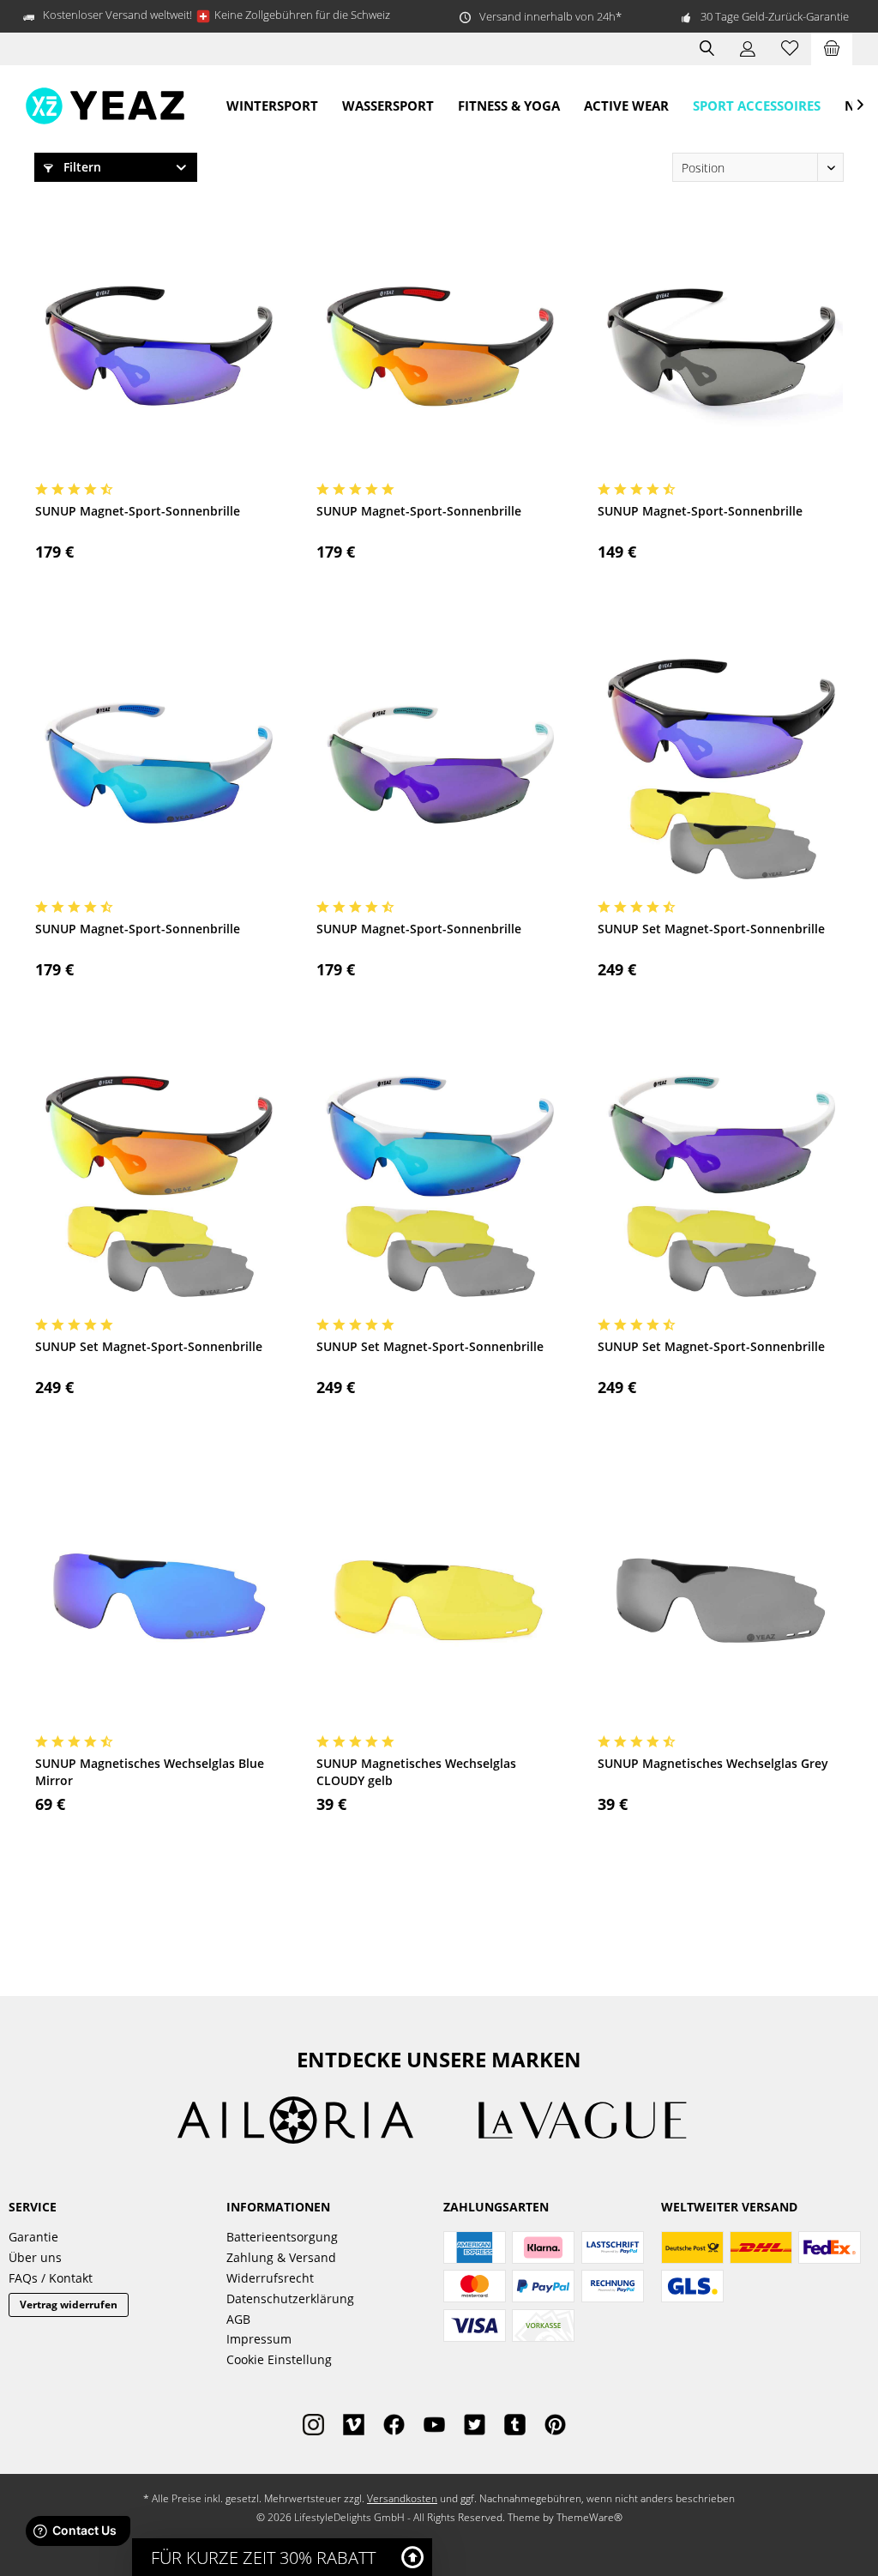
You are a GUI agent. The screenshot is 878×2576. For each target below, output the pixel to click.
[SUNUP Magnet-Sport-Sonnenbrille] (158, 348)
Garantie (33, 2237)
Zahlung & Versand (281, 2257)
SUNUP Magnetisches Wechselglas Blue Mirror (150, 1772)
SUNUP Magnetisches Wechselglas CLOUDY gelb (416, 1772)
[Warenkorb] (832, 49)
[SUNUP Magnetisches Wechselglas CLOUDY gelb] (439, 1601)
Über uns (35, 2257)
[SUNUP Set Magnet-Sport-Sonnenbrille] (720, 766)
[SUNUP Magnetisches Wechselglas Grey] (720, 1601)
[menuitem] (832, 49)
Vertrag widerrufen (69, 2305)
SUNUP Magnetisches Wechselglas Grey (713, 1763)
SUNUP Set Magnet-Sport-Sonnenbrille (711, 929)
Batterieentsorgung (282, 2237)
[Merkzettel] (790, 49)
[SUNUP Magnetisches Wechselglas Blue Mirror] (158, 1601)
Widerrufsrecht (270, 2278)
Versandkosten (402, 2498)
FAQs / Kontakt (51, 2278)
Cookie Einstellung (279, 2359)
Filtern (81, 167)
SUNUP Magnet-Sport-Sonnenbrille (138, 511)
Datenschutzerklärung (290, 2298)
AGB (238, 2319)
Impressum (259, 2339)
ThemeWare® (589, 2517)
